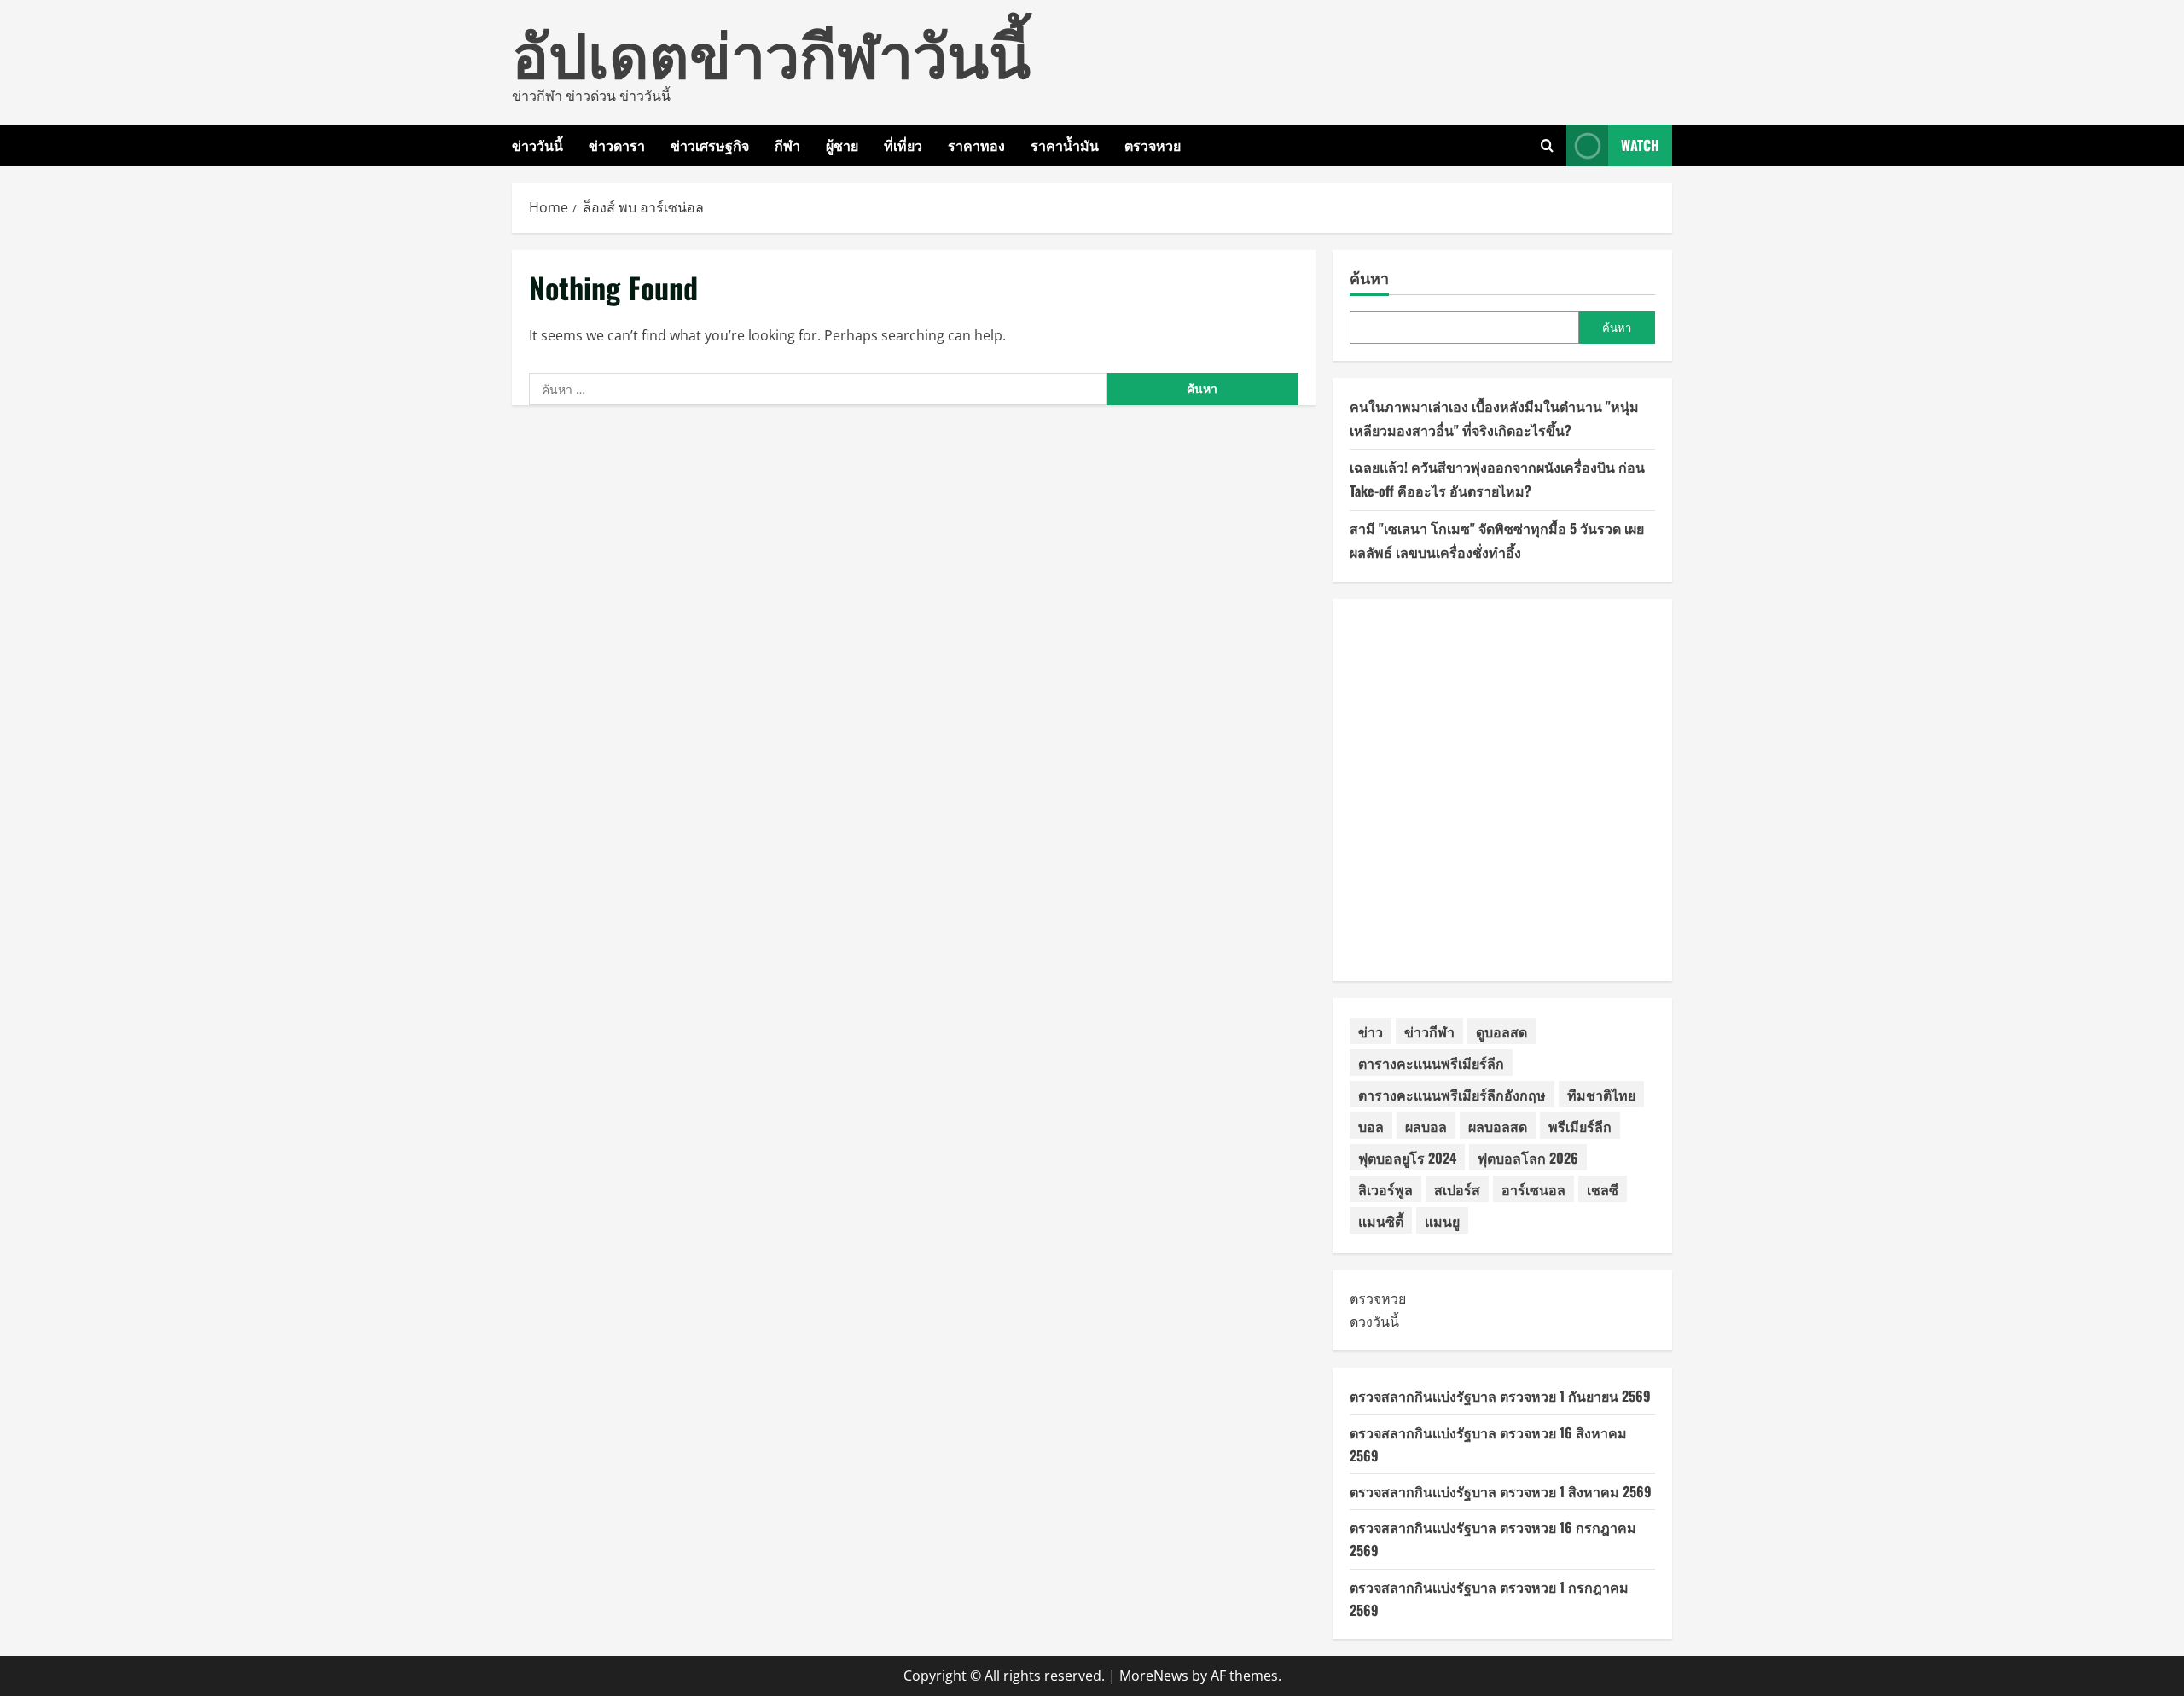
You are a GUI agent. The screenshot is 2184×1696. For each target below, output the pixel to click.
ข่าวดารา (617, 145)
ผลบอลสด (1498, 1126)
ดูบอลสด (1501, 1031)
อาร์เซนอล (1533, 1189)
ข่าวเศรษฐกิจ (710, 145)
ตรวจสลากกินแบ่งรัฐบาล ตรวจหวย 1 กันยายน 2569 (1500, 1396)
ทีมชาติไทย (1601, 1095)
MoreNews (1154, 1676)
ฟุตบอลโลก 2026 (1528, 1158)
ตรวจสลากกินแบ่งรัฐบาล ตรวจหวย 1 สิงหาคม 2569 (1501, 1491)
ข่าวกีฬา (1429, 1031)
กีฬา (787, 145)
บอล (1371, 1126)
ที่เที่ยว (903, 145)
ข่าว (1371, 1031)
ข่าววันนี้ (537, 145)
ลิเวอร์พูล (1385, 1189)
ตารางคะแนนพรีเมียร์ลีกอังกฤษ (1452, 1095)
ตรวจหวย (1153, 145)
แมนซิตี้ (1381, 1221)
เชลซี (1603, 1189)
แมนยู (1442, 1221)
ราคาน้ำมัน (1065, 145)
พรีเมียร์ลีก (1580, 1126)
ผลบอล (1426, 1126)
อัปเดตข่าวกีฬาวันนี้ (771, 51)
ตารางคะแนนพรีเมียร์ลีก (1431, 1063)
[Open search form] (1547, 145)
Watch (1640, 145)
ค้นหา (1369, 278)
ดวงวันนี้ (1374, 1321)
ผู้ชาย (842, 145)
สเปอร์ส (1457, 1189)
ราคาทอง (976, 145)
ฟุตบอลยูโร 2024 (1407, 1158)
